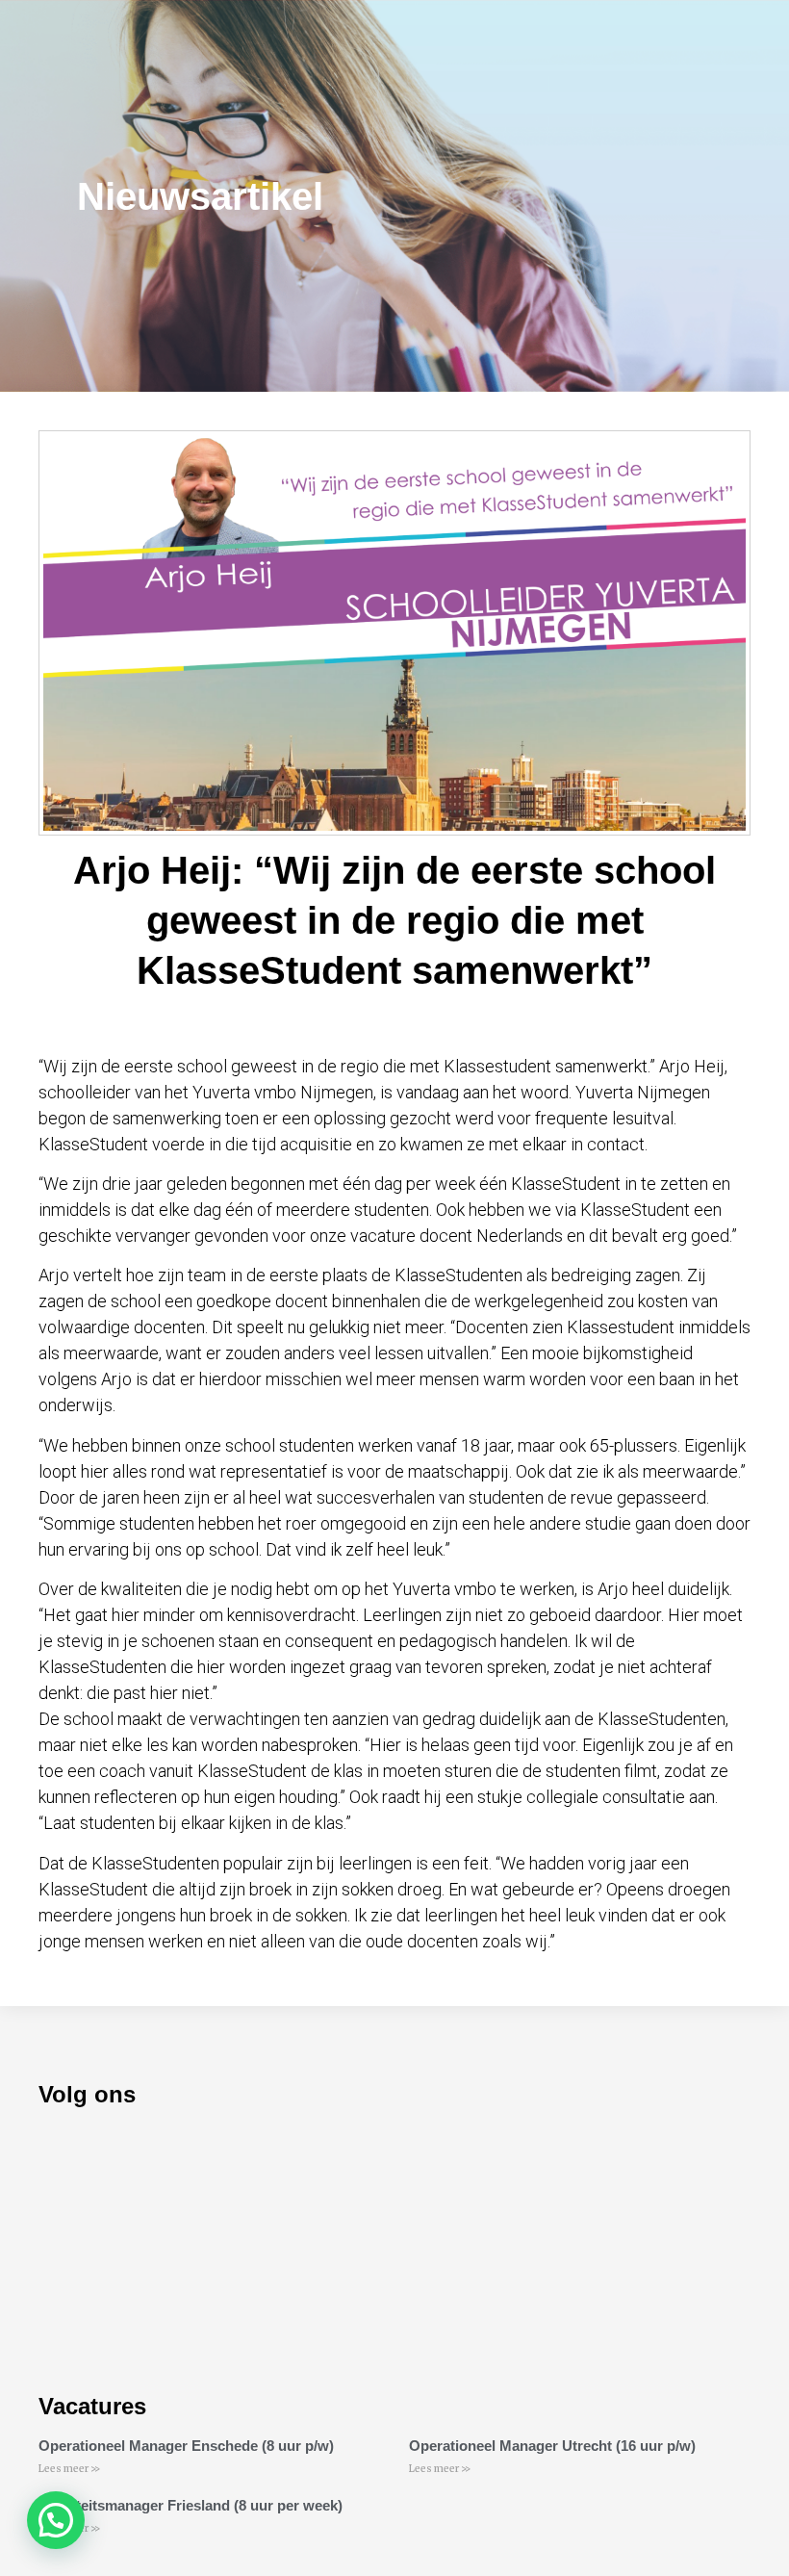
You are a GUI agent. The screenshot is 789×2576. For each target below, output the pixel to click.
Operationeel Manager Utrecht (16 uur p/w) (552, 2446)
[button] (56, 2520)
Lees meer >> (69, 2469)
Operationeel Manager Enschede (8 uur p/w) (186, 2446)
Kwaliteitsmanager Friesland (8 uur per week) (191, 2505)
